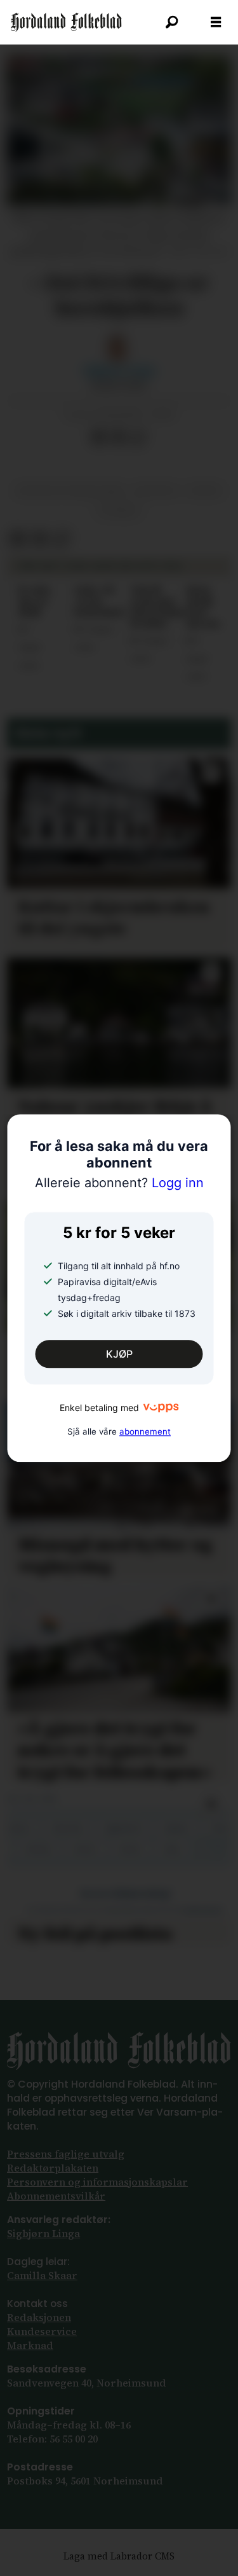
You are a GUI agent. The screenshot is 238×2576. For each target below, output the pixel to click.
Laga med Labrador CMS (119, 2556)
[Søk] (171, 22)
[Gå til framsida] (66, 22)
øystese (155, 491)
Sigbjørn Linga (43, 2234)
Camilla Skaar (42, 2276)
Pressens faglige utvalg (66, 2154)
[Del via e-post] (118, 437)
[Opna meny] (216, 22)
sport (205, 491)
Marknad (30, 2345)
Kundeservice (42, 2331)
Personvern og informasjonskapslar (97, 2182)
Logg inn (119, 1183)
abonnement (145, 1431)
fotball (119, 511)
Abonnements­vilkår (56, 2196)
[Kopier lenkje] (138, 437)
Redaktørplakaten (53, 2168)
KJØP (119, 1354)
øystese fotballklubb (70, 491)
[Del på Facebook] (98, 437)
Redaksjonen (39, 2318)
